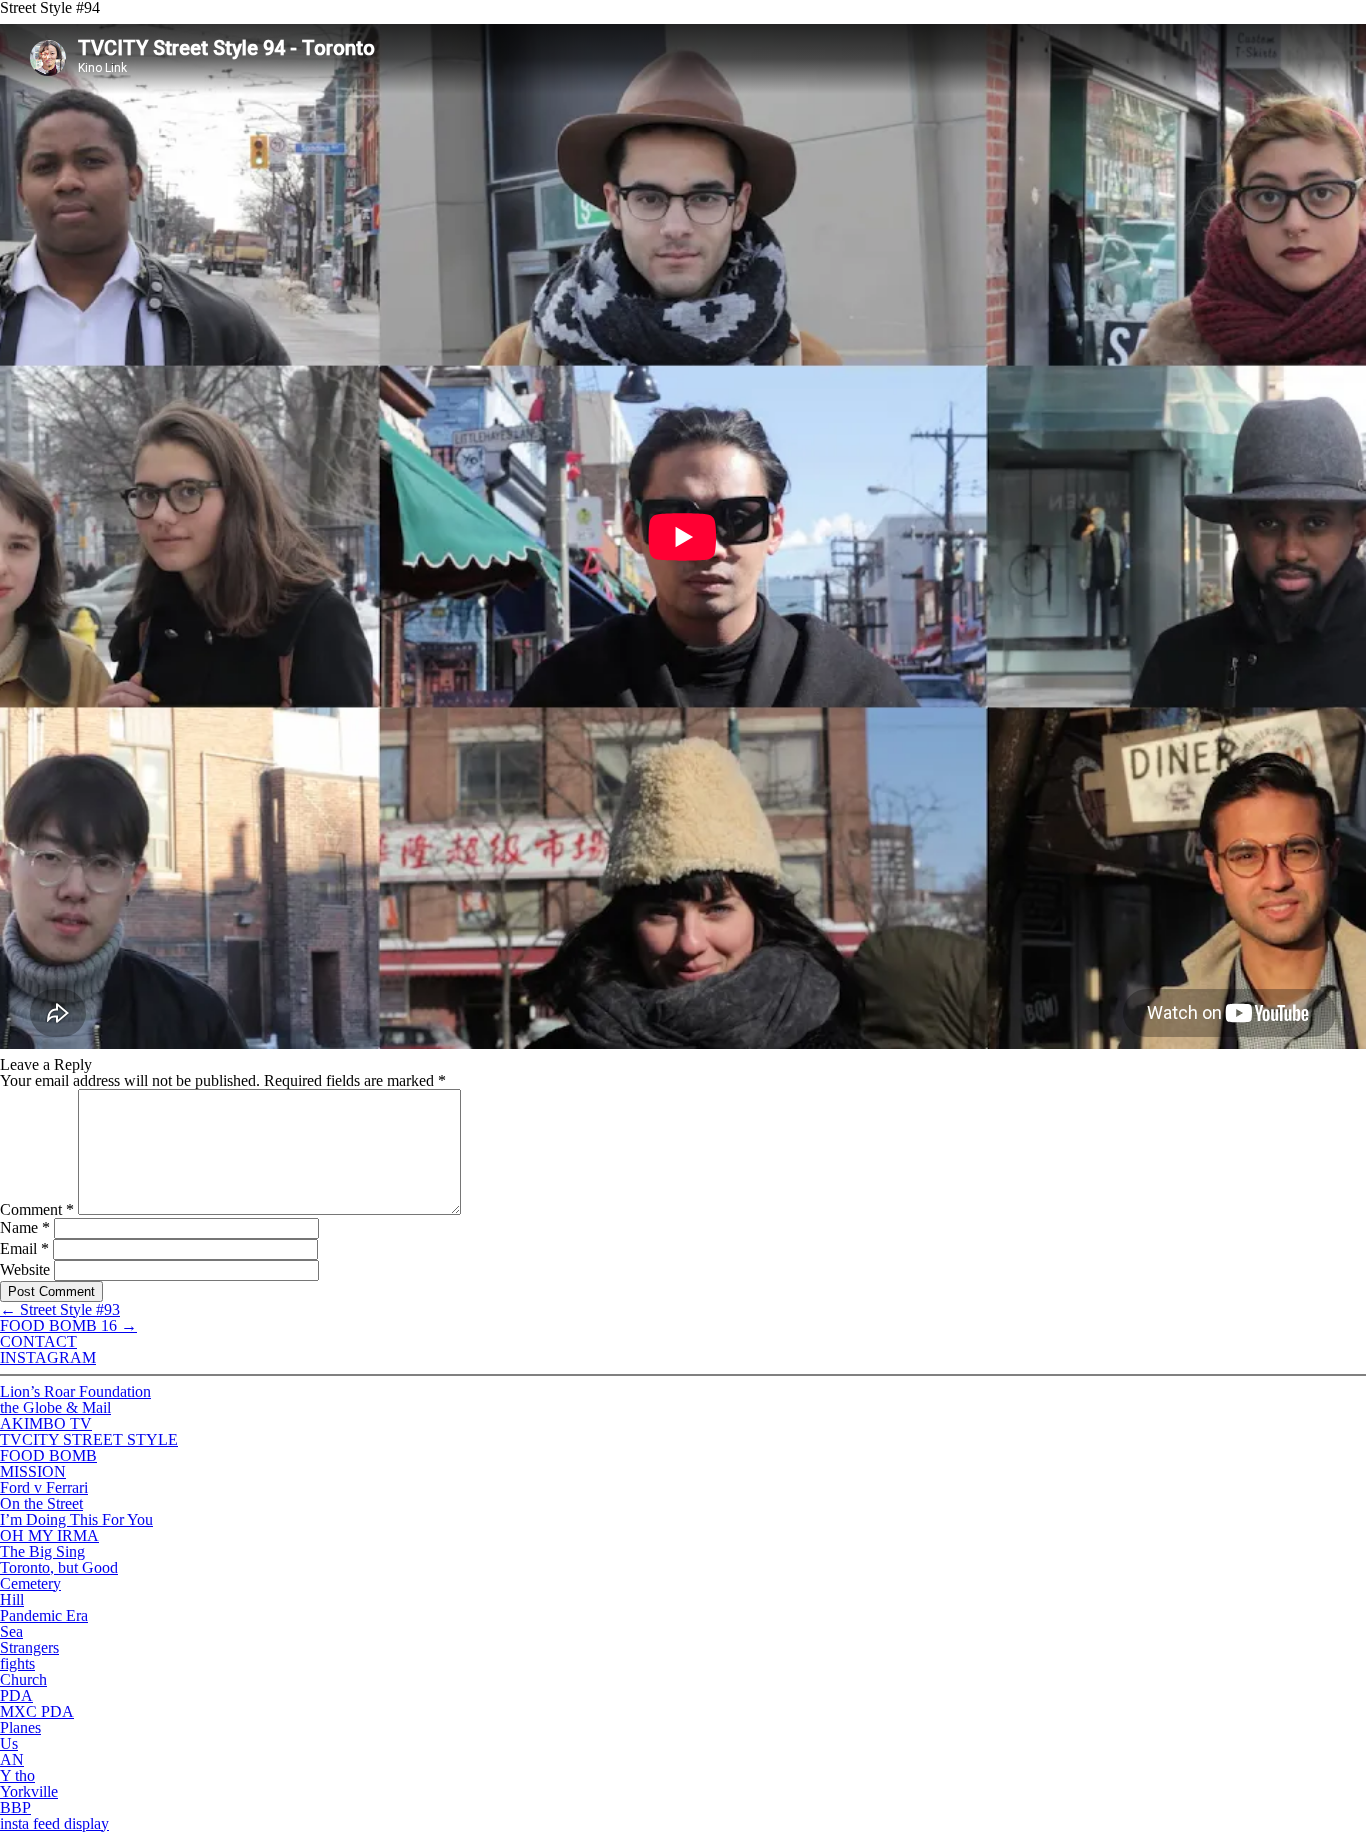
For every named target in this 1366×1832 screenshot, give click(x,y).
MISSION (33, 1471)
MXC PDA (37, 1711)
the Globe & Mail (55, 1407)
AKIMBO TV (46, 1423)
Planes (20, 1727)
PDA (16, 1695)
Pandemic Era (44, 1615)
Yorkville (29, 1791)
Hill (12, 1599)
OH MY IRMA (49, 1535)
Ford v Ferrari (44, 1487)
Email (24, 1248)
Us (9, 1743)
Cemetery (30, 1583)
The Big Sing (42, 1551)
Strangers (29, 1647)
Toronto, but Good (59, 1567)
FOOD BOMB (48, 1455)
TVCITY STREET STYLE (89, 1439)
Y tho (17, 1775)
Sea (11, 1631)
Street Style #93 (60, 1309)
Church (23, 1679)
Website (25, 1269)
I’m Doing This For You (76, 1519)
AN (12, 1759)
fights (17, 1663)
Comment (37, 1209)
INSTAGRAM (48, 1357)
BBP (15, 1807)
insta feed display (54, 1823)
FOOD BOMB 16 (68, 1325)
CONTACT (38, 1341)
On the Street (41, 1503)
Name (25, 1227)
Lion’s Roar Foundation (75, 1391)
